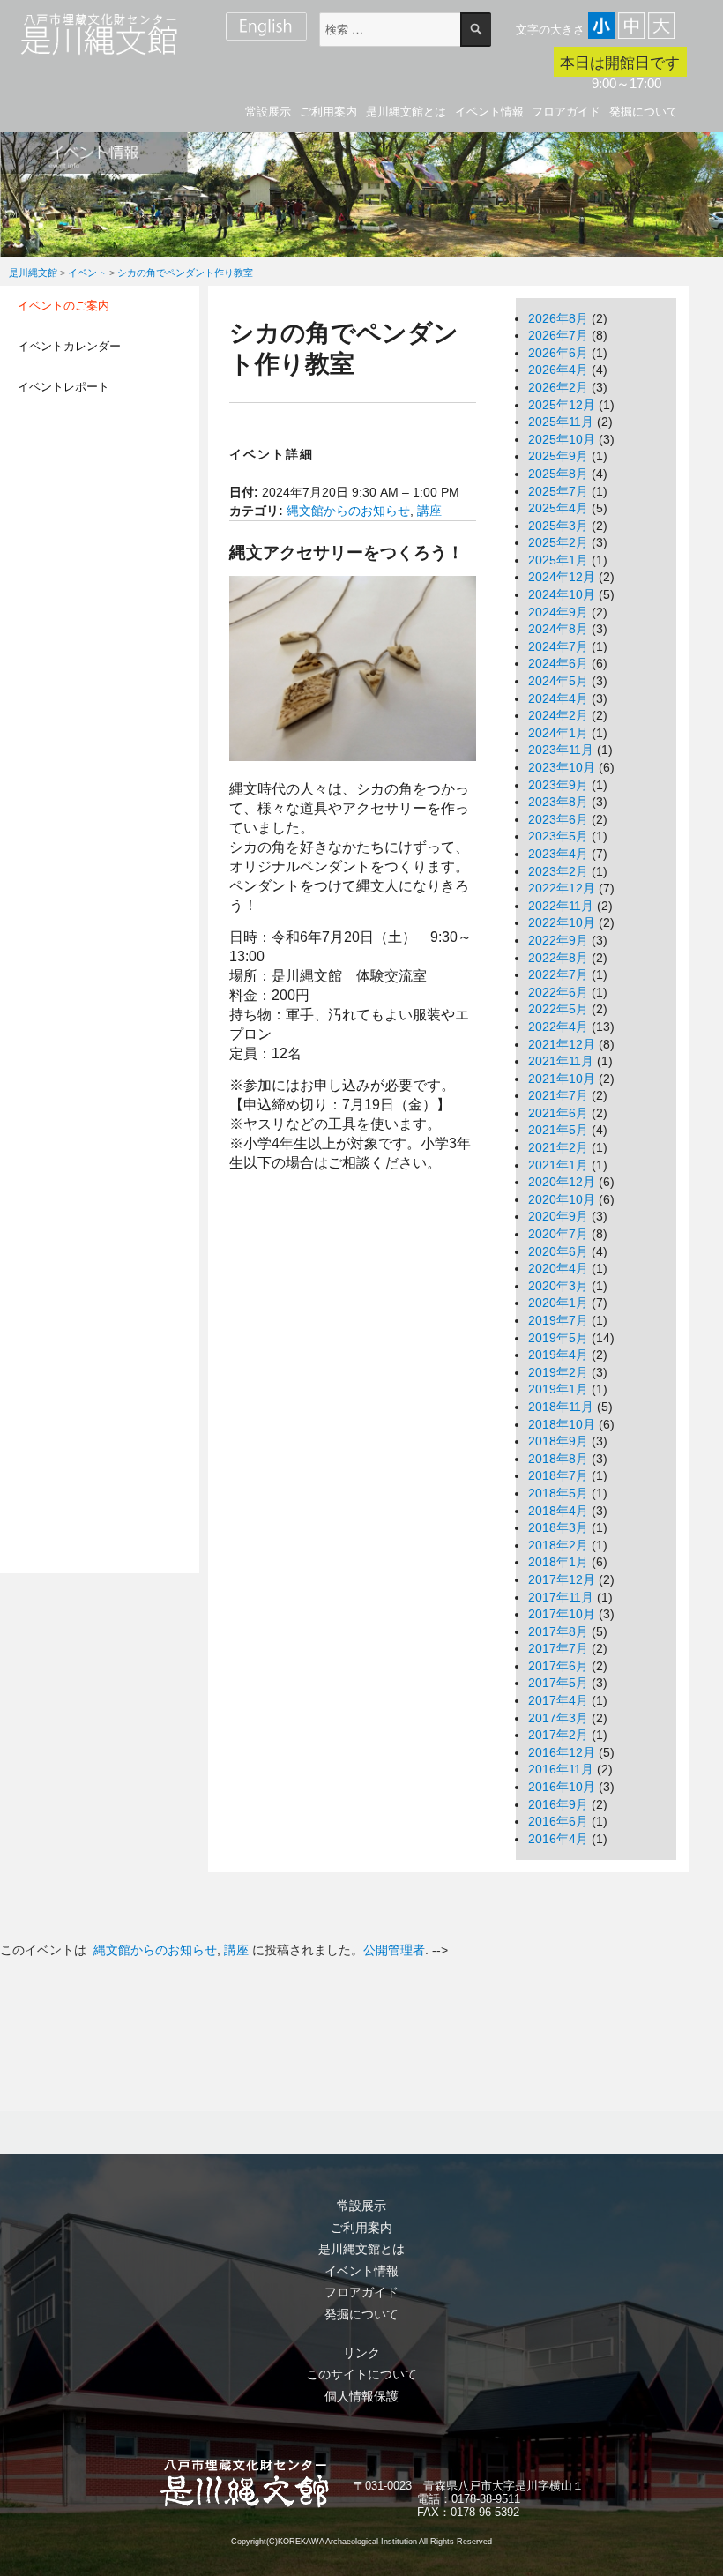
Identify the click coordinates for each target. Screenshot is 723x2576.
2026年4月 (558, 370)
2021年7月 (558, 1095)
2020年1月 (558, 1303)
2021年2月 (558, 1147)
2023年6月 (558, 819)
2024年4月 (558, 698)
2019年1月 (558, 1389)
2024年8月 (558, 629)
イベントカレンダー (69, 346)
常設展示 (268, 112)
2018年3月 (558, 1527)
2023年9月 (558, 785)
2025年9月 (558, 456)
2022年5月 (558, 1009)
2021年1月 (558, 1165)
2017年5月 (558, 1683)
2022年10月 (562, 922)
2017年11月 (561, 1597)
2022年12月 (562, 888)
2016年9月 (558, 1804)
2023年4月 (558, 854)
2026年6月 (558, 353)
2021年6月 (558, 1113)
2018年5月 (558, 1493)
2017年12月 (562, 1579)
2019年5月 (558, 1338)
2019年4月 (558, 1355)
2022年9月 (558, 940)
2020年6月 (558, 1251)
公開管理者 (394, 1950)
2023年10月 (562, 767)
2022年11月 (561, 906)
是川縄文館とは (406, 112)
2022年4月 (558, 1027)
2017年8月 (558, 1631)
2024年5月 (558, 681)
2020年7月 (558, 1234)
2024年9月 (558, 612)
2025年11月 (561, 422)
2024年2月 (558, 715)
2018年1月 (558, 1562)
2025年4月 (558, 508)
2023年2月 (558, 871)
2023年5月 (558, 836)
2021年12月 (562, 1044)
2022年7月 (558, 974)
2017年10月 (562, 1614)
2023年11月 (561, 750)
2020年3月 (558, 1286)
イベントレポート (63, 387)
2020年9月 (558, 1216)
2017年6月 (558, 1666)
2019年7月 (558, 1320)
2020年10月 (562, 1199)
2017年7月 (558, 1648)
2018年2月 (558, 1545)
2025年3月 (558, 526)
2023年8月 (558, 802)
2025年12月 (562, 405)
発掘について (644, 112)
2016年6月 (558, 1821)
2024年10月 (562, 594)
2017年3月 (558, 1718)
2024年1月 (558, 733)
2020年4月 (558, 1268)
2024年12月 (562, 577)
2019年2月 (558, 1372)
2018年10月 (562, 1424)
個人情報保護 (361, 2396)
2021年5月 (558, 1130)
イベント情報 (489, 112)
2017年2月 (558, 1735)
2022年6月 (558, 992)
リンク (361, 2353)
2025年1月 (558, 560)
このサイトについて (361, 2374)
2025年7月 (558, 491)
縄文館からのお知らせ (348, 511)
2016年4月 (558, 1839)
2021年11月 (561, 1061)
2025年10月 (562, 439)
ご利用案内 (328, 112)
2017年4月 (558, 1700)
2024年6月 (558, 663)
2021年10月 (562, 1079)
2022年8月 (558, 958)
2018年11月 (561, 1407)
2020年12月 (562, 1182)
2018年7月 (558, 1475)
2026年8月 (558, 318)
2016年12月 (562, 1752)
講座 (429, 511)
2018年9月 (558, 1441)
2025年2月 (558, 542)
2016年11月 (561, 1769)
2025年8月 (558, 474)
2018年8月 (558, 1459)
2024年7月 (558, 646)
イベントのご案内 (63, 306)
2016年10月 (562, 1787)
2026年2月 (558, 387)
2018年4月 (558, 1511)
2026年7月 (558, 335)
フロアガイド (566, 112)
